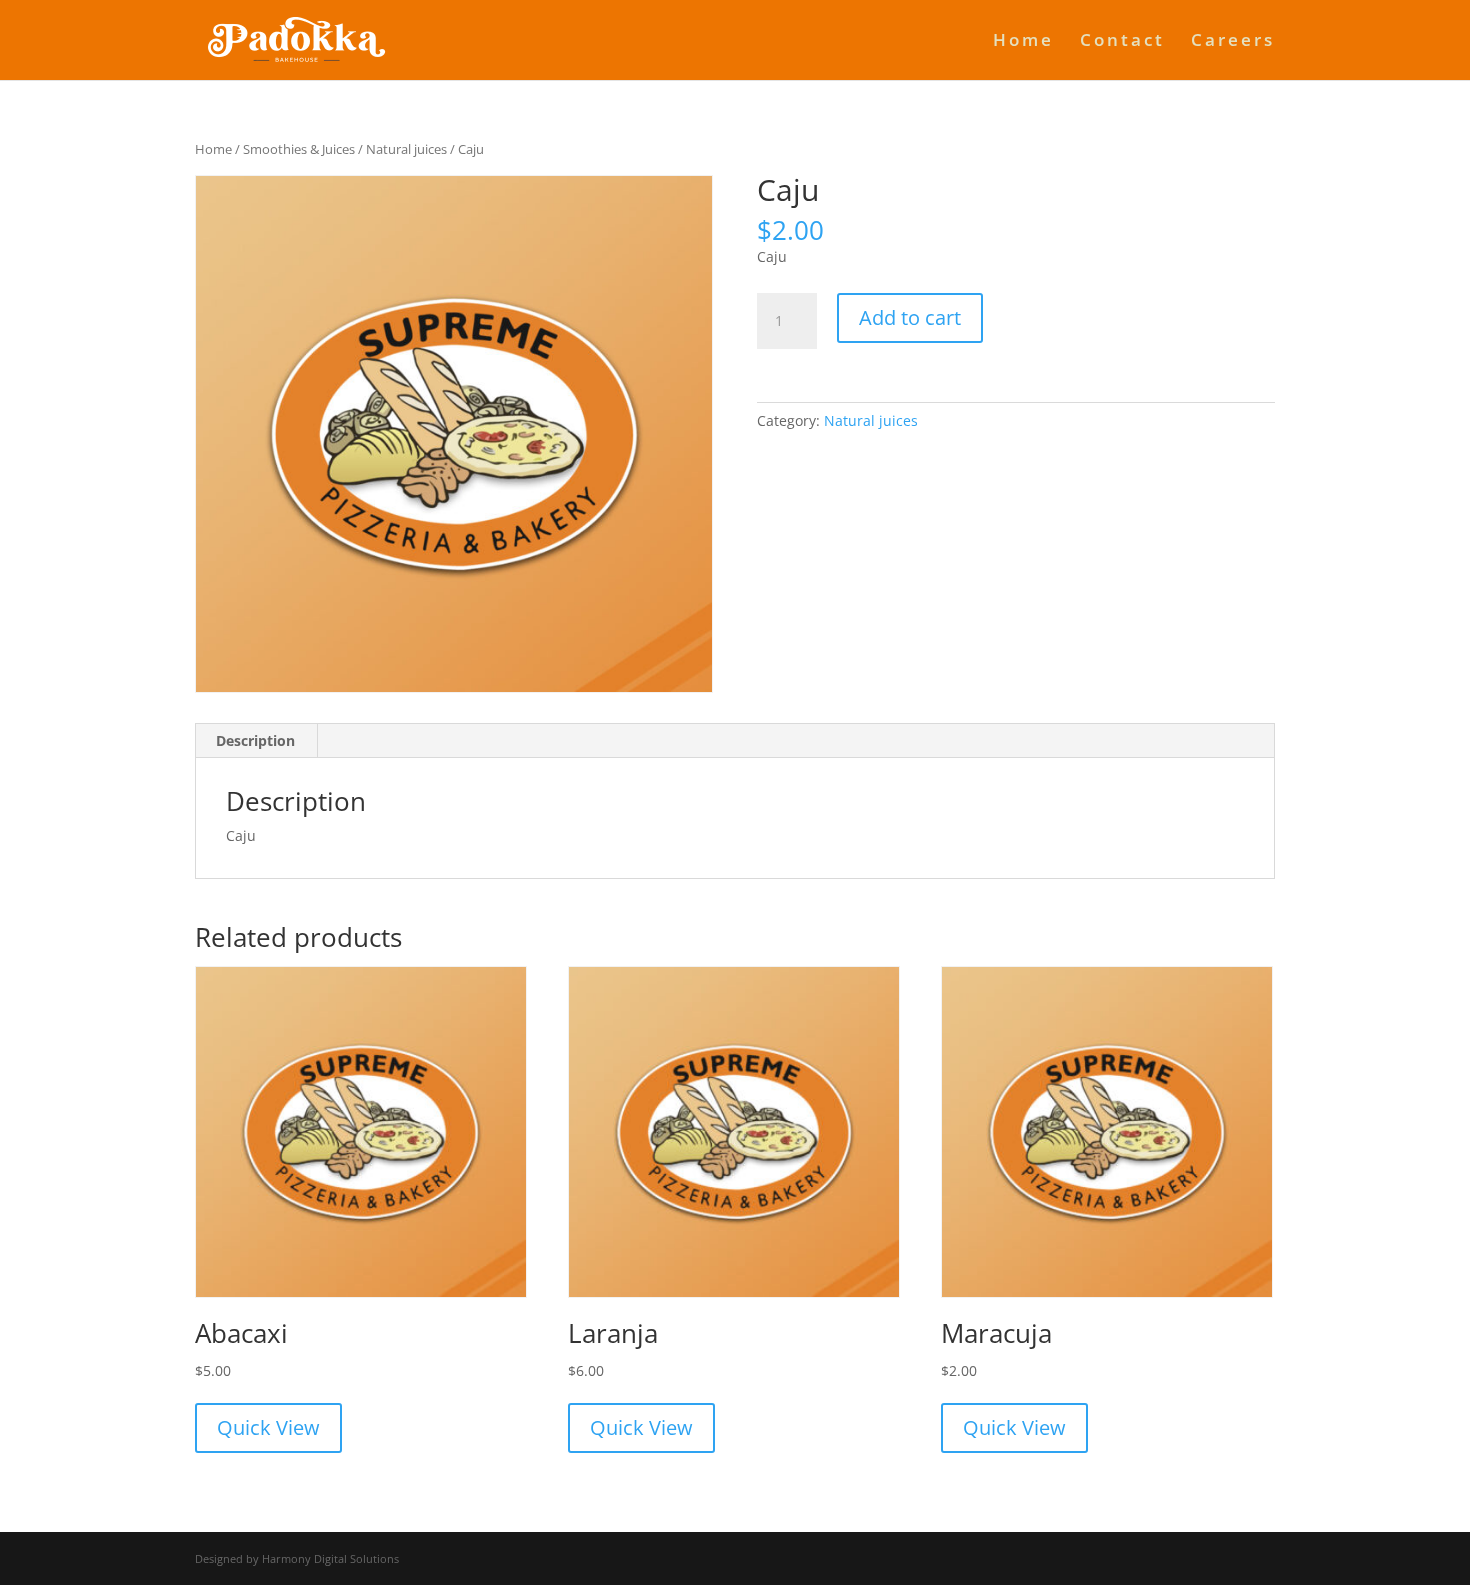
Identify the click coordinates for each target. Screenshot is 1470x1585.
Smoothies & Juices (299, 149)
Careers (1233, 42)
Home (1023, 42)
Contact (1122, 42)
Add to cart (910, 317)
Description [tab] (255, 740)
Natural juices (406, 149)
